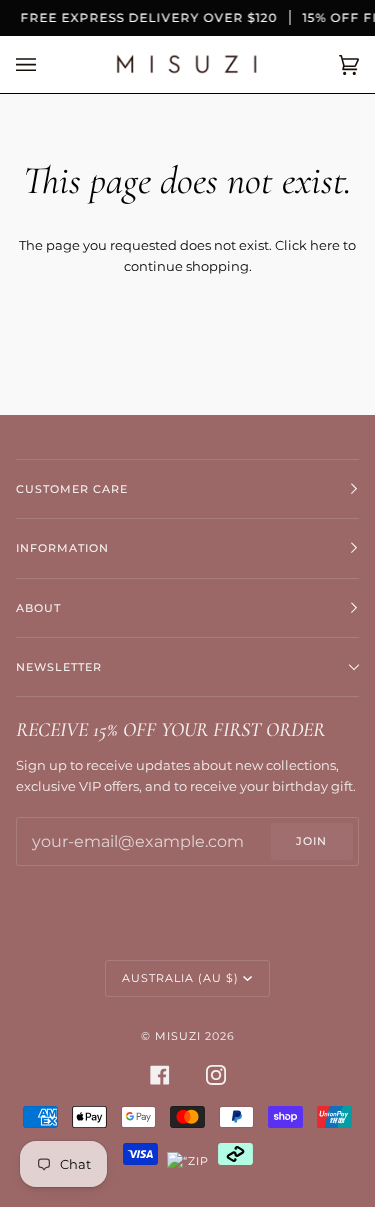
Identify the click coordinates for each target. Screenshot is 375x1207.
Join (311, 841)
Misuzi (178, 1036)
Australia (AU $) (180, 978)
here (325, 245)
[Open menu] (46, 64)
